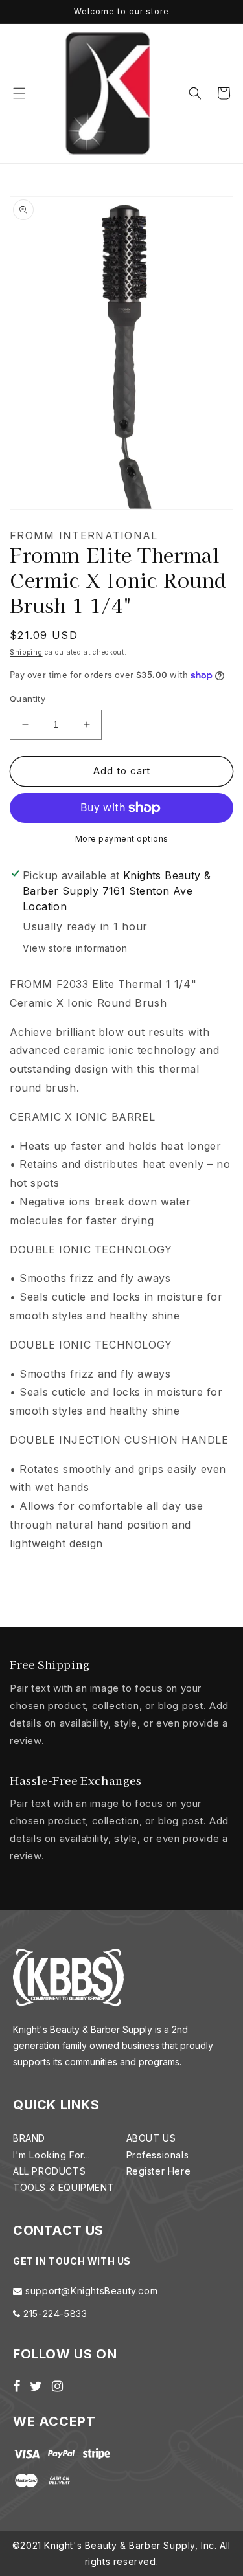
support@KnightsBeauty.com (90, 2291)
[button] (19, 93)
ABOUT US (151, 2138)
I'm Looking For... (52, 2155)
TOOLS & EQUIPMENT (64, 2187)
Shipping (26, 652)
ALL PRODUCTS (49, 2171)
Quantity (28, 699)
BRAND (29, 2138)
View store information (75, 948)
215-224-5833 (54, 2313)
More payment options (122, 839)
